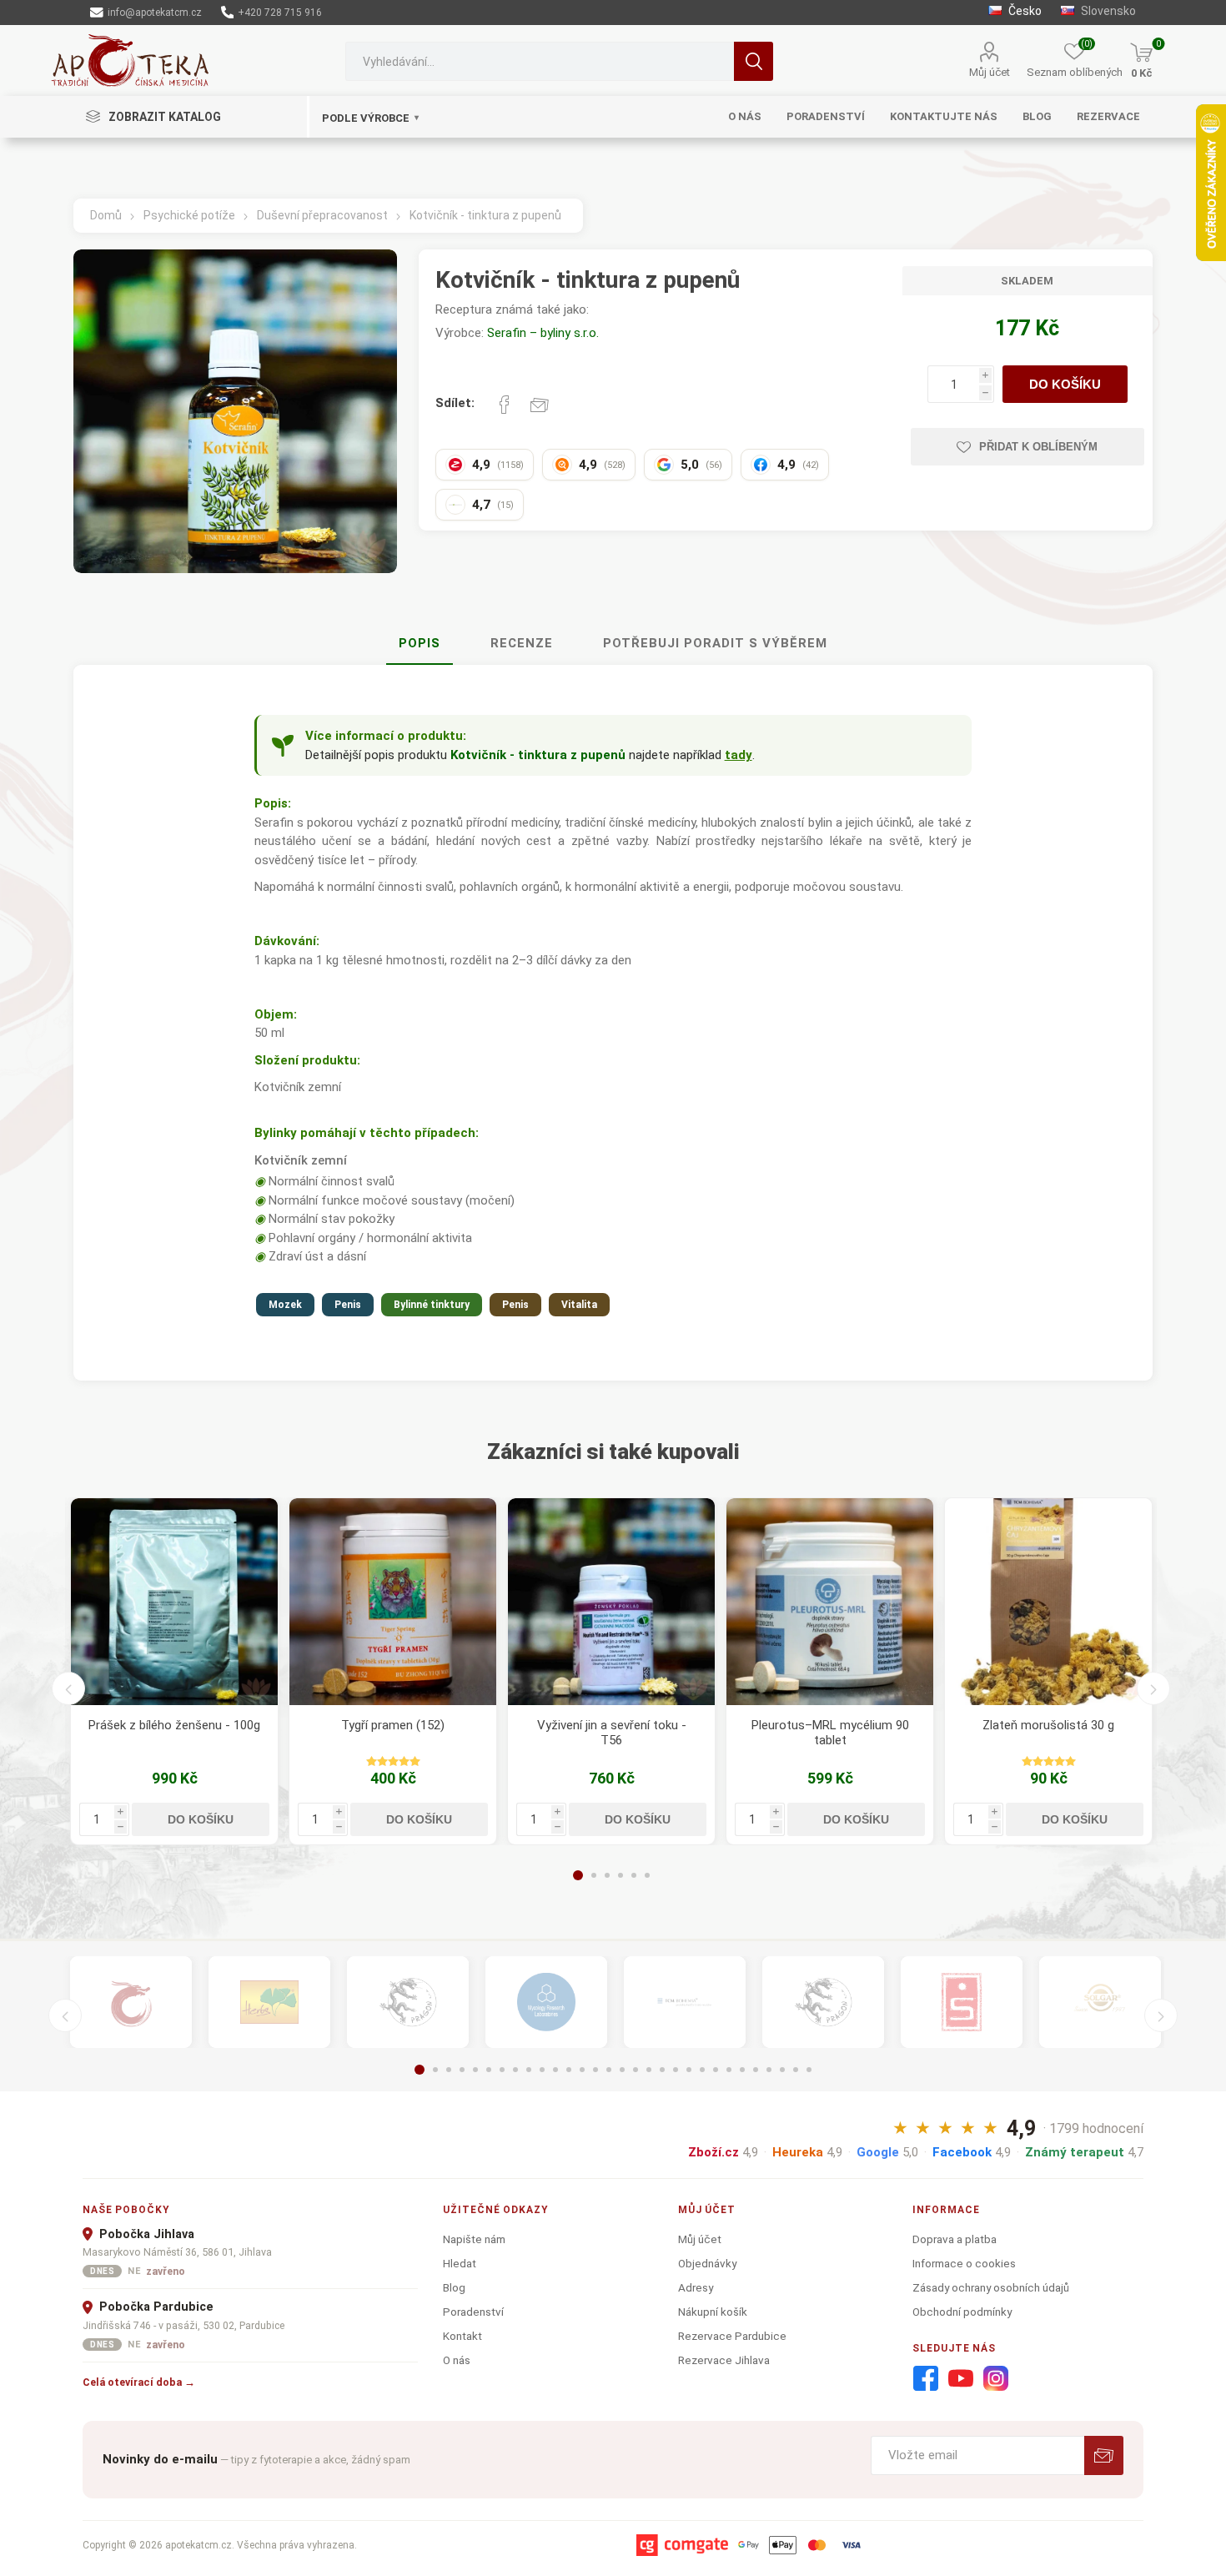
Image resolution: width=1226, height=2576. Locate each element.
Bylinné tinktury (432, 1305)
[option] (174, 1671)
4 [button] (621, 1875)
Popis (420, 643)
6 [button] (647, 1875)
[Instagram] (996, 2379)
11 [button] (555, 2070)
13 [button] (582, 2070)
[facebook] (926, 2379)
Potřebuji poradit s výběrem (715, 643)
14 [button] (595, 2070)
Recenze (522, 643)
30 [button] (809, 2070)
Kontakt (462, 2336)
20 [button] (676, 2070)
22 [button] (702, 2070)
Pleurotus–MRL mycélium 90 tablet (830, 1733)
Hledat (754, 61)
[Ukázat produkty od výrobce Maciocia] (408, 2002)
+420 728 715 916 (279, 13)
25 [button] (742, 2070)
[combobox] (540, 61)
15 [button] (609, 2070)
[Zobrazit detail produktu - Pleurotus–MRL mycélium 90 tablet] (830, 1602)
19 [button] (662, 2070)
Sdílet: (455, 403)
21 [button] (689, 2070)
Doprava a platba (955, 2239)
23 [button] (716, 2070)
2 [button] (594, 1875)
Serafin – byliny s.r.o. (543, 333)
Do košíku (1065, 384)
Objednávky (707, 2263)
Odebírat (1104, 2455)
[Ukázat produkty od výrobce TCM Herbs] (269, 2002)
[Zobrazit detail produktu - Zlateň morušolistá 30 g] (1048, 1602)
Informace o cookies (964, 2263)
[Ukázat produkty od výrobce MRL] (546, 2002)
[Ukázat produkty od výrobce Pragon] (823, 2002)
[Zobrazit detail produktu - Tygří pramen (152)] (393, 1602)
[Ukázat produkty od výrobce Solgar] (1100, 2002)
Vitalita (579, 1305)
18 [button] (649, 2070)
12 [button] (569, 2070)
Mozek (285, 1305)
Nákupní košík (713, 2312)
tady (739, 755)
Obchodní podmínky (962, 2312)
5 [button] (634, 1875)
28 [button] (782, 2070)
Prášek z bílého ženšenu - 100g (174, 1725)
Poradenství (473, 2312)
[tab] (420, 644)
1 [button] (578, 1875)
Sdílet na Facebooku (505, 405)
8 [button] (515, 2070)
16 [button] (622, 2070)
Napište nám (474, 2239)
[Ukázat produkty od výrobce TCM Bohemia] (685, 2002)
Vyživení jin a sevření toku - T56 (612, 1733)
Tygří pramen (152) (393, 1725)
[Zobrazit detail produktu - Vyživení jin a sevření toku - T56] (611, 1602)
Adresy (696, 2287)
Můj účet (990, 72)
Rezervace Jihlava (724, 2360)
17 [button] (636, 2070)
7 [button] (502, 2070)
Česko (1024, 11)
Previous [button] (68, 1688)
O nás (457, 2360)
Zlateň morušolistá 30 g (1048, 1725)
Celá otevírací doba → (139, 2382)
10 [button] (542, 2070)
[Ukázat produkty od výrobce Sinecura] (962, 2002)
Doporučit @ (540, 405)
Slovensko (1107, 11)
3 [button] (607, 1875)
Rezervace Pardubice (732, 2336)
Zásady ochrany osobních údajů (991, 2287)
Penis (348, 1305)
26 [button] (756, 2070)
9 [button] (529, 2070)
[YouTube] (961, 2379)
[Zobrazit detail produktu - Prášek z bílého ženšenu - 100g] (174, 1602)
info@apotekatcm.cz (153, 13)
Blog (454, 2287)
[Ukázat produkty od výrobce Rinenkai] (131, 2002)
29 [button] (796, 2070)
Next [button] (1153, 1688)
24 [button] (729, 2070)
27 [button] (769, 2070)
